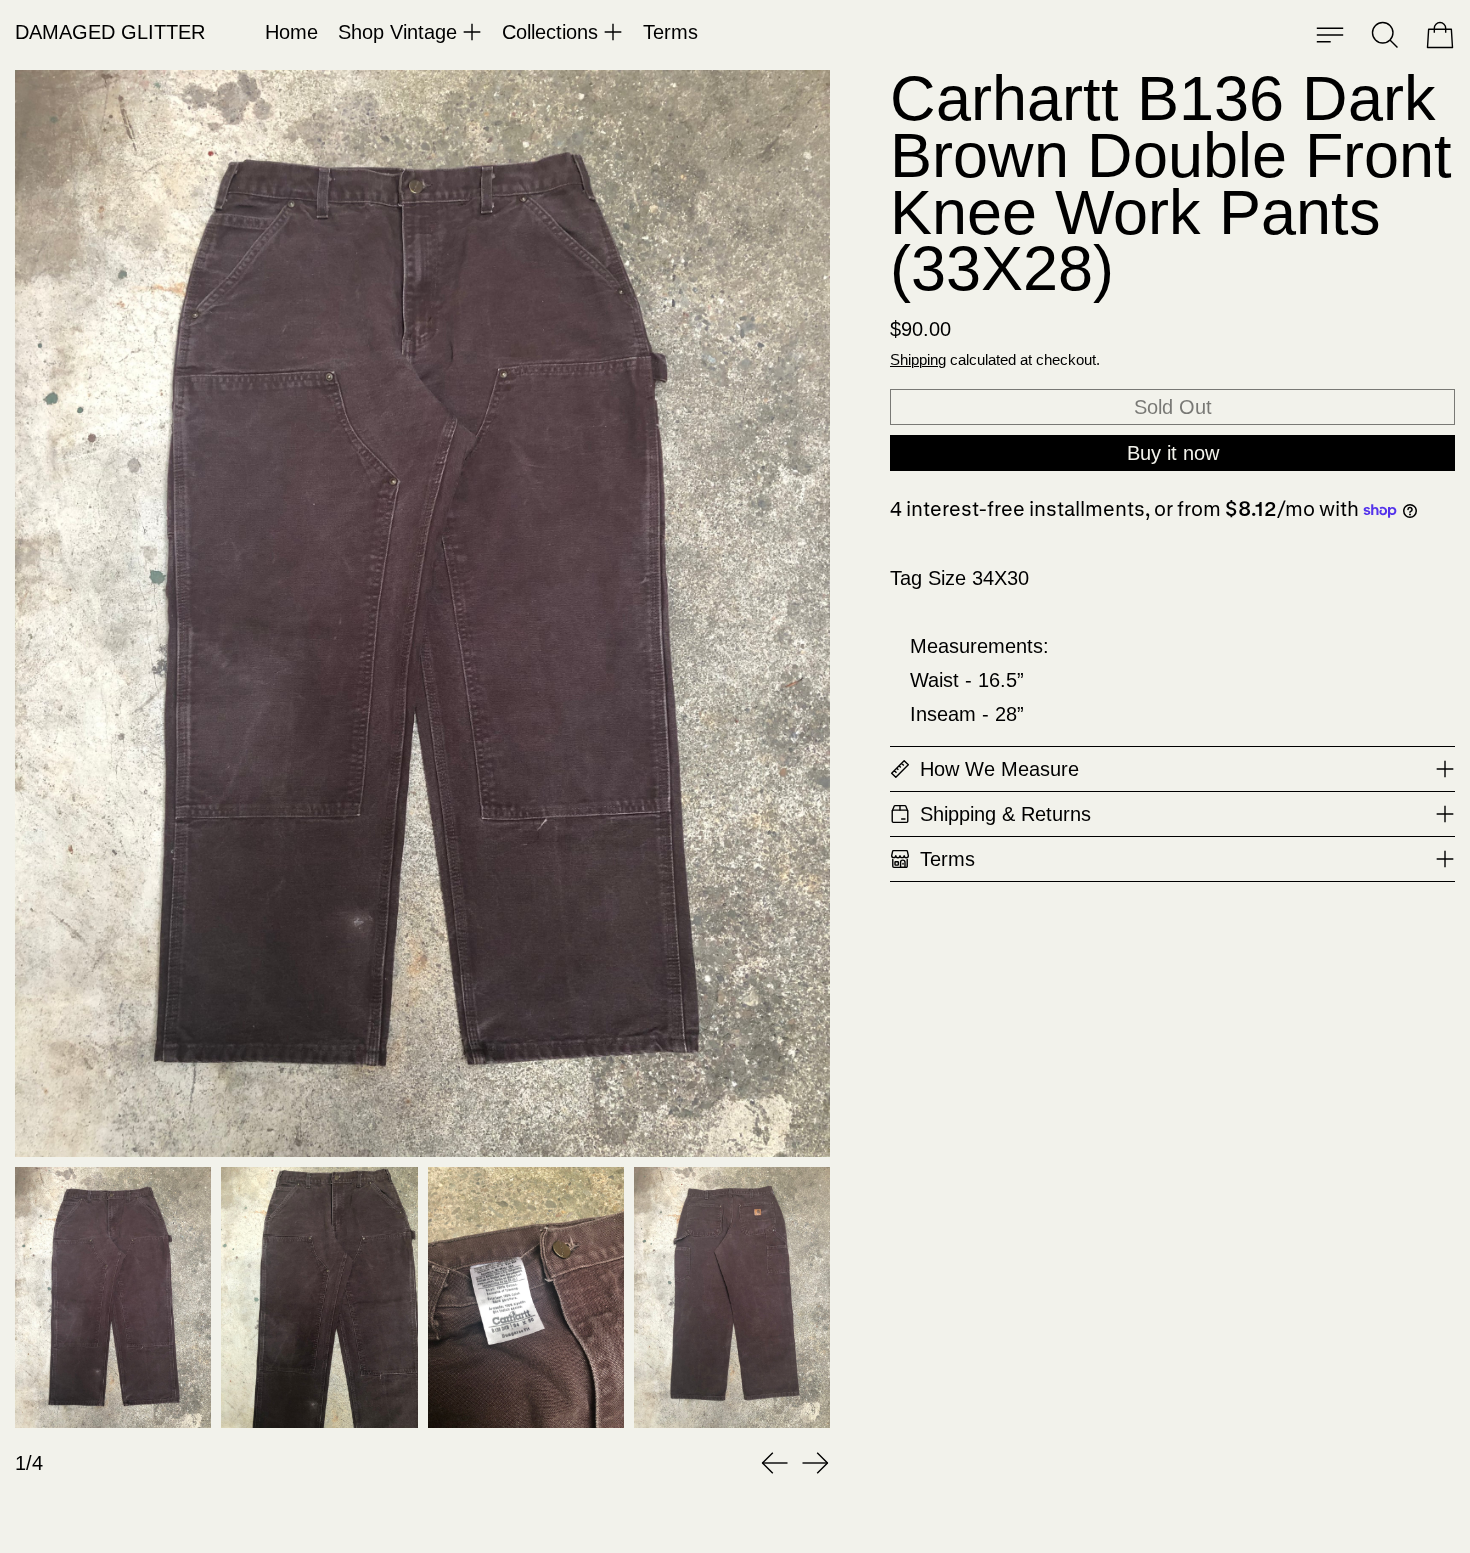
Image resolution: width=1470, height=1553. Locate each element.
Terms (670, 32)
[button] (1385, 35)
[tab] (113, 1298)
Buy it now (1173, 453)
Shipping (918, 359)
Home (291, 32)
